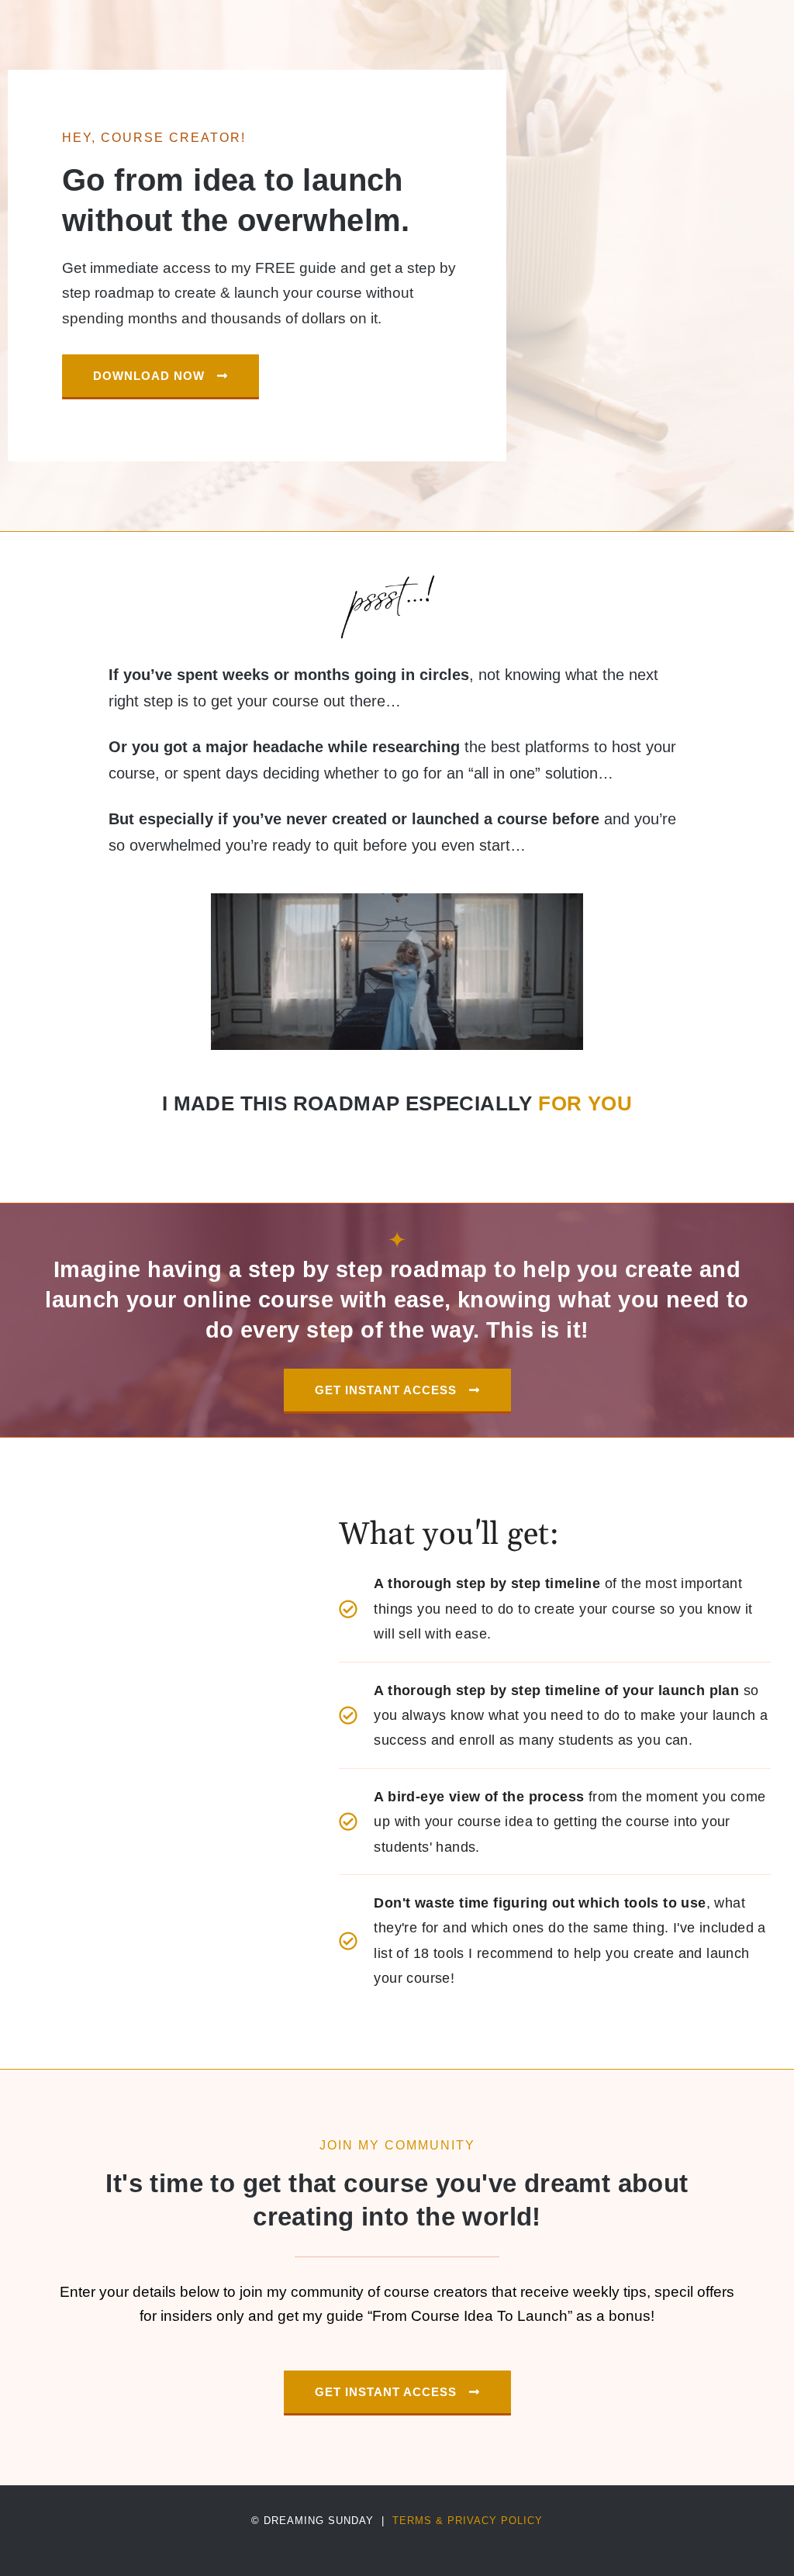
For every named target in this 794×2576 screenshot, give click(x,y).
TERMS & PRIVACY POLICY (468, 2521)
